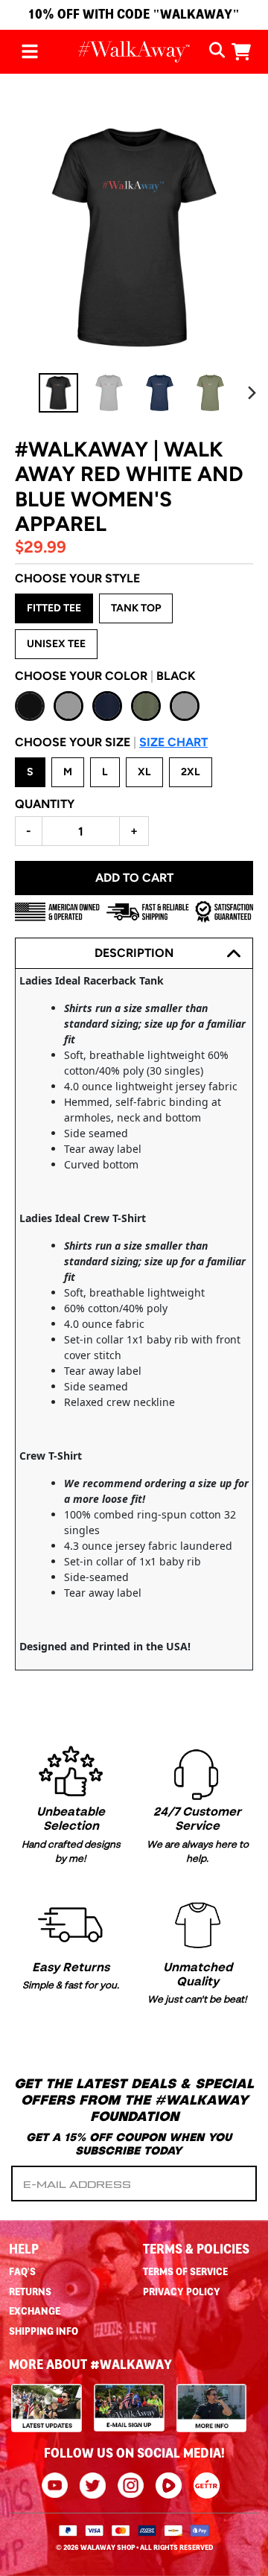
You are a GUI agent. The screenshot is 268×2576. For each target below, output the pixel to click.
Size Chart (173, 742)
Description (134, 953)
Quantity (45, 804)
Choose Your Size (111, 742)
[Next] (252, 393)
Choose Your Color (105, 676)
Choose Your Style (77, 578)
